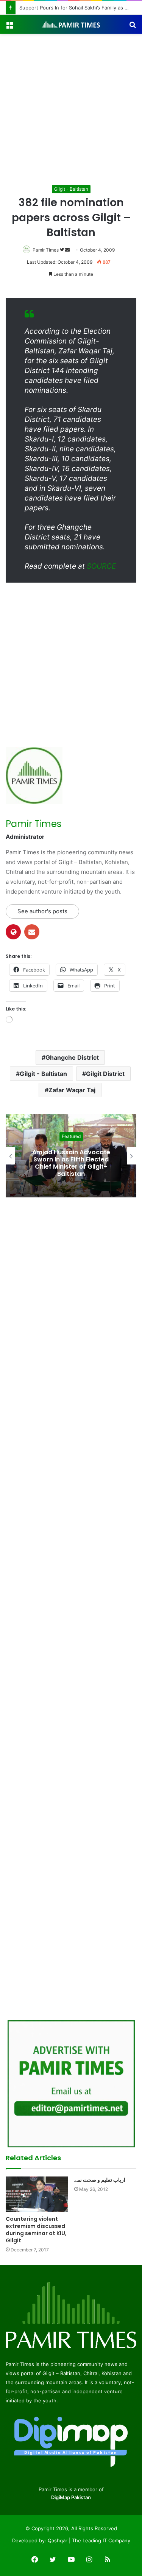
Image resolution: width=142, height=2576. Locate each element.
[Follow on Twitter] (62, 250)
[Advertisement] (71, 108)
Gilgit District (105, 1074)
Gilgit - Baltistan (71, 189)
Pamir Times (46, 250)
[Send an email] (67, 250)
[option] (71, 1156)
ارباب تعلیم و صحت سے (100, 2180)
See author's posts (42, 911)
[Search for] (133, 27)
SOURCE (101, 566)
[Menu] (9, 27)
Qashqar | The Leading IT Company (89, 2540)
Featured (71, 1137)
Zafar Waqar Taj (72, 1090)
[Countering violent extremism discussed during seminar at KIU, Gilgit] (37, 2194)
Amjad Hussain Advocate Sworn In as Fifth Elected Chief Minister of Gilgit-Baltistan (71, 1163)
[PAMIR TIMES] (71, 24)
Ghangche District (72, 1057)
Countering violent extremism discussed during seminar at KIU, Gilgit (36, 2230)
